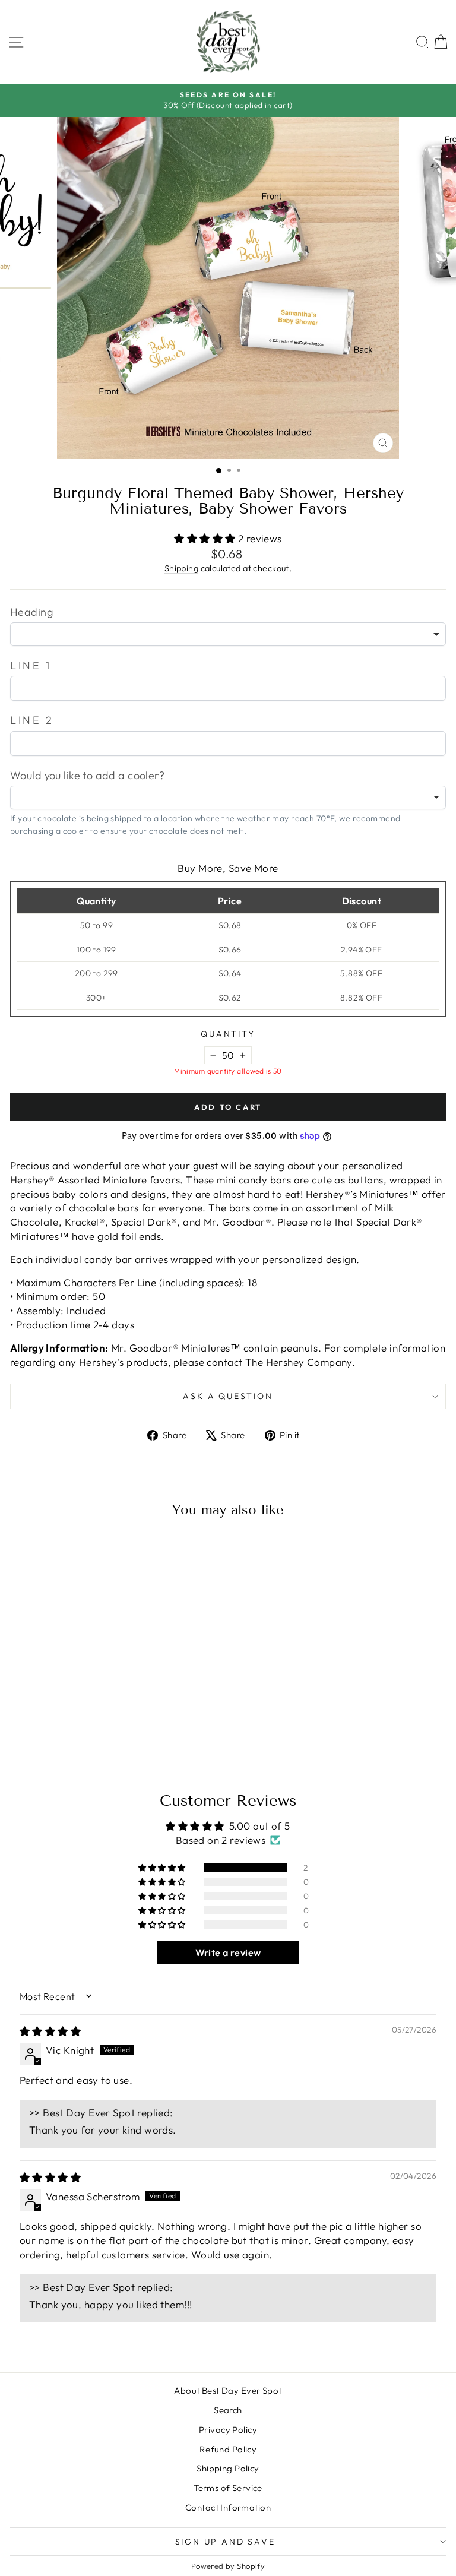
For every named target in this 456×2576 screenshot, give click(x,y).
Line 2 (32, 720)
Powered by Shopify (228, 2566)
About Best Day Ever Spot (228, 2390)
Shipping (181, 568)
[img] (50, 2031)
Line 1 (31, 665)
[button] (206, 538)
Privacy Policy (228, 2430)
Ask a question (228, 1396)
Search (228, 2410)
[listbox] (228, 634)
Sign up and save (225, 2542)
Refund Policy (228, 2449)
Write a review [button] (228, 1952)
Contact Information (228, 2507)
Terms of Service (228, 2488)
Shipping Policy (228, 2468)
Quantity (228, 1034)
